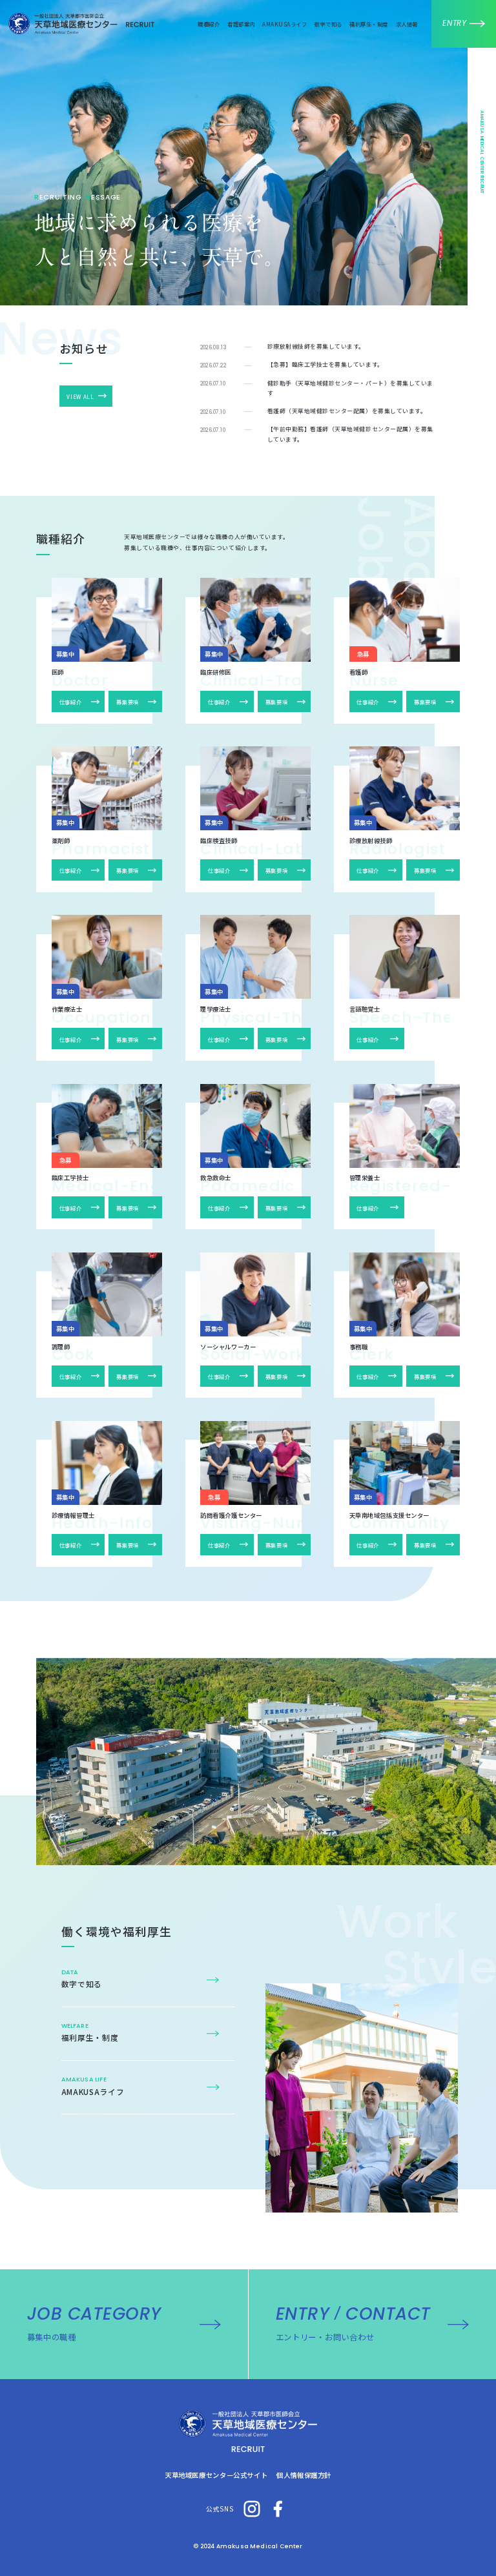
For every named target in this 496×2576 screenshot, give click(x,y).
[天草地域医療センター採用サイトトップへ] (248, 2431)
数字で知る (328, 24)
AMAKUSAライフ (284, 24)
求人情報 (407, 24)
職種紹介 (209, 24)
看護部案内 (241, 24)
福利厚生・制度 (368, 24)
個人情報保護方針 (304, 2475)
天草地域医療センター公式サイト (216, 2475)
